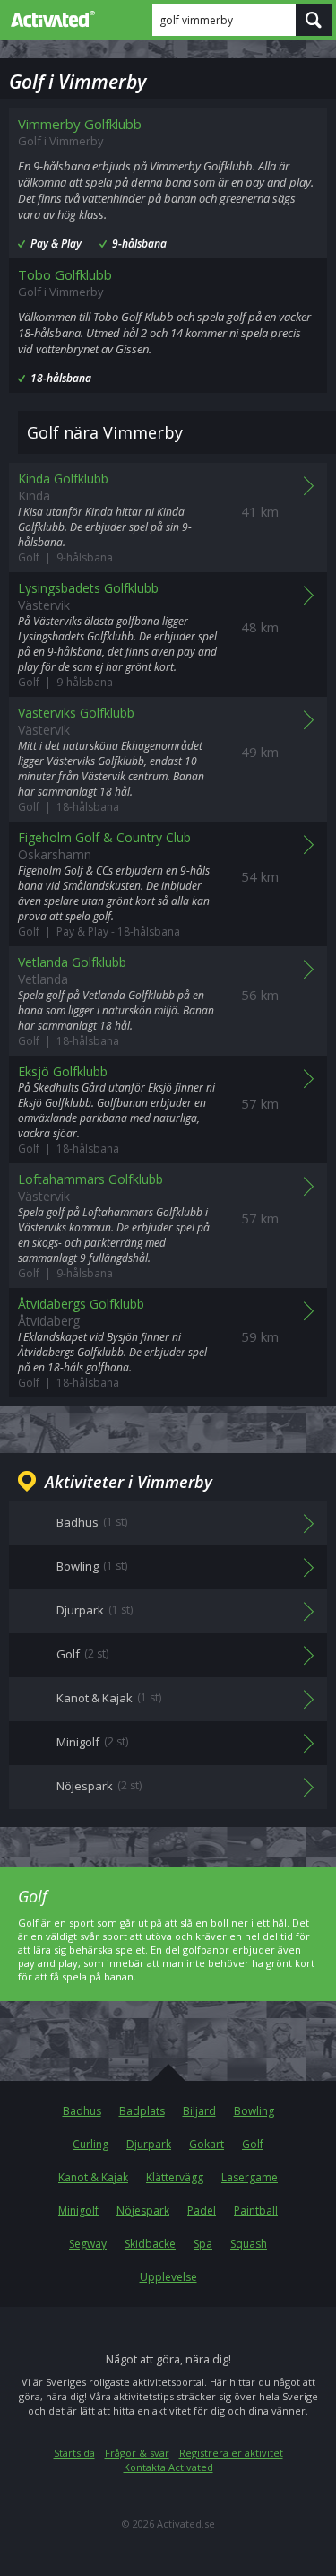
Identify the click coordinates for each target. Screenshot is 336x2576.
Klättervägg (175, 2177)
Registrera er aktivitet (231, 2453)
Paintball (256, 2210)
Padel (202, 2210)
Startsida (74, 2453)
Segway (88, 2244)
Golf (253, 2144)
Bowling (254, 2111)
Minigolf (78, 2210)
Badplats (142, 2111)
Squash (249, 2244)
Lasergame (250, 2177)
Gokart (207, 2144)
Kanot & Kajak (93, 2177)
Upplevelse (168, 2277)
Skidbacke (150, 2244)
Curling (90, 2144)
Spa (203, 2244)
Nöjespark (143, 2210)
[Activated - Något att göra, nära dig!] (49, 19)
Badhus (82, 2111)
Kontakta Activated (168, 2467)
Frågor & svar (137, 2453)
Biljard (199, 2111)
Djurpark (149, 2144)
